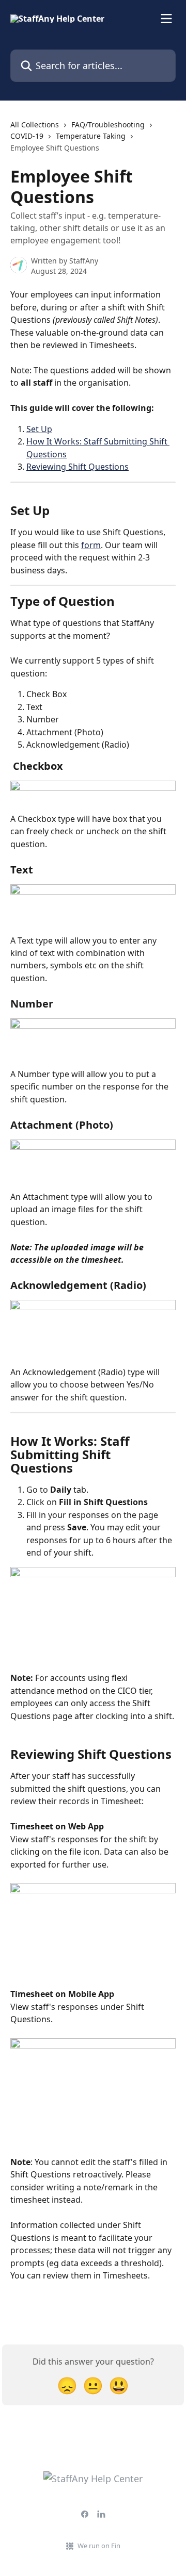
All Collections (35, 125)
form (91, 545)
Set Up (39, 429)
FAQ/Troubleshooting (108, 125)
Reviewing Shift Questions (78, 467)
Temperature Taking (91, 136)
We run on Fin (99, 2546)
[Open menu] (166, 19)
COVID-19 (27, 136)
